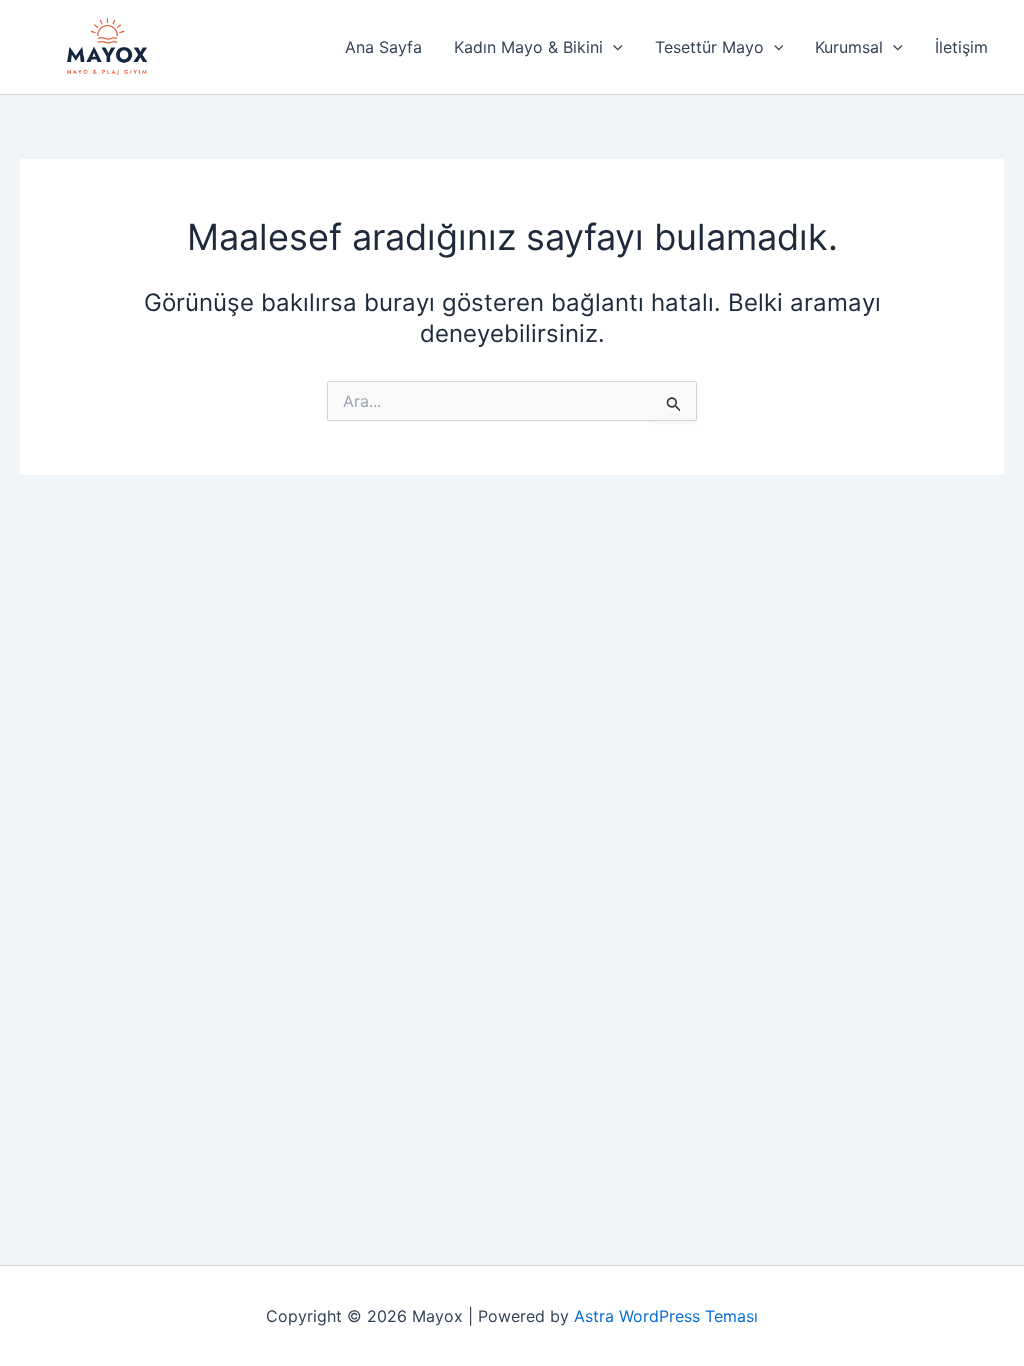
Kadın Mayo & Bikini (528, 47)
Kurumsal (849, 47)
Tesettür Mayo (709, 47)
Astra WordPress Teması (666, 1316)
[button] (613, 47)
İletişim (961, 47)
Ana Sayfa (383, 47)
